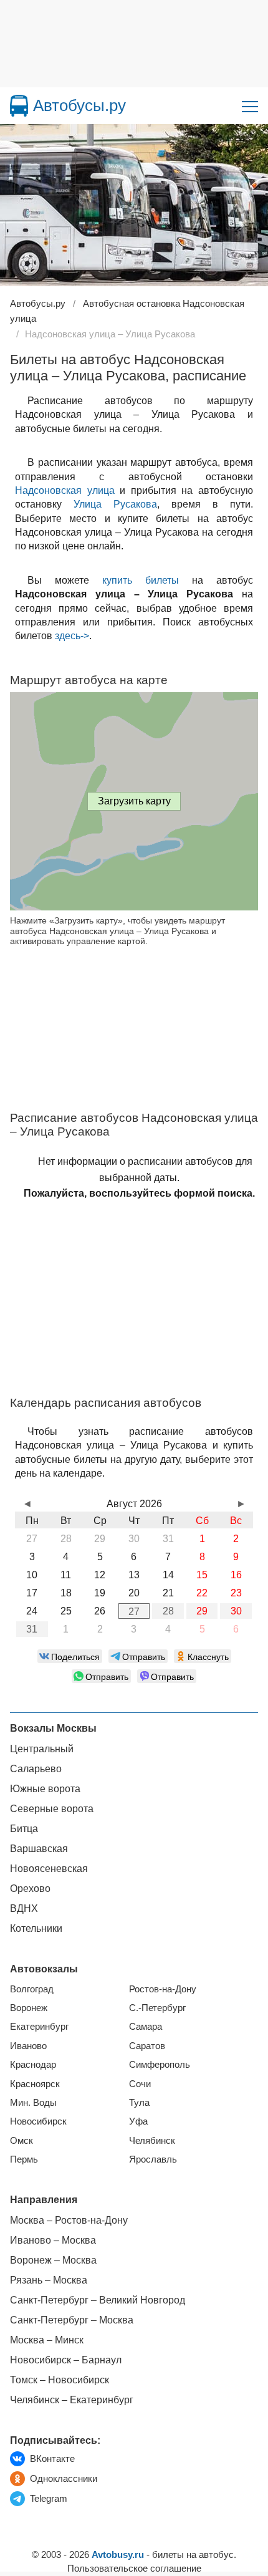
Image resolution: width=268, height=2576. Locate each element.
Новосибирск (38, 2121)
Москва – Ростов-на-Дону (69, 2220)
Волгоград (32, 1989)
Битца (24, 1829)
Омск (22, 2140)
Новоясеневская (49, 1869)
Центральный (42, 1749)
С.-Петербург (157, 2008)
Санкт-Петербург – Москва (72, 2320)
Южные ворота (45, 1789)
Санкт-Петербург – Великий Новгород (98, 2300)
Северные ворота (52, 1809)
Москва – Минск (47, 2340)
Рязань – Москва (49, 2280)
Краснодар (33, 2064)
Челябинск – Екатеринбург (72, 2400)
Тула (139, 2102)
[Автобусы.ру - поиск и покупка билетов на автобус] (19, 106)
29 (202, 1611)
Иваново (28, 2046)
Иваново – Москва (53, 2240)
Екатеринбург (39, 2026)
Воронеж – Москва (53, 2260)
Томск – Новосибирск (60, 2380)
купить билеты (141, 580)
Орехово (30, 1889)
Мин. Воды (33, 2102)
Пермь (24, 2159)
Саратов (147, 2046)
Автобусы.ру (79, 105)
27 (134, 1612)
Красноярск (35, 2084)
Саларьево (36, 1769)
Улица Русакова (115, 504)
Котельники (36, 1928)
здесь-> (72, 636)
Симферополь (160, 2064)
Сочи (140, 2084)
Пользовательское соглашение (134, 2568)
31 (32, 1629)
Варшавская (39, 1849)
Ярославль (153, 2159)
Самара (146, 2026)
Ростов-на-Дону (163, 1989)
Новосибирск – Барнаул (66, 2360)
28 (168, 1611)
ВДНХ (24, 1908)
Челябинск (152, 2140)
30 (236, 1611)
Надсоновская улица (65, 490)
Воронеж (29, 2008)
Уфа (138, 2121)
